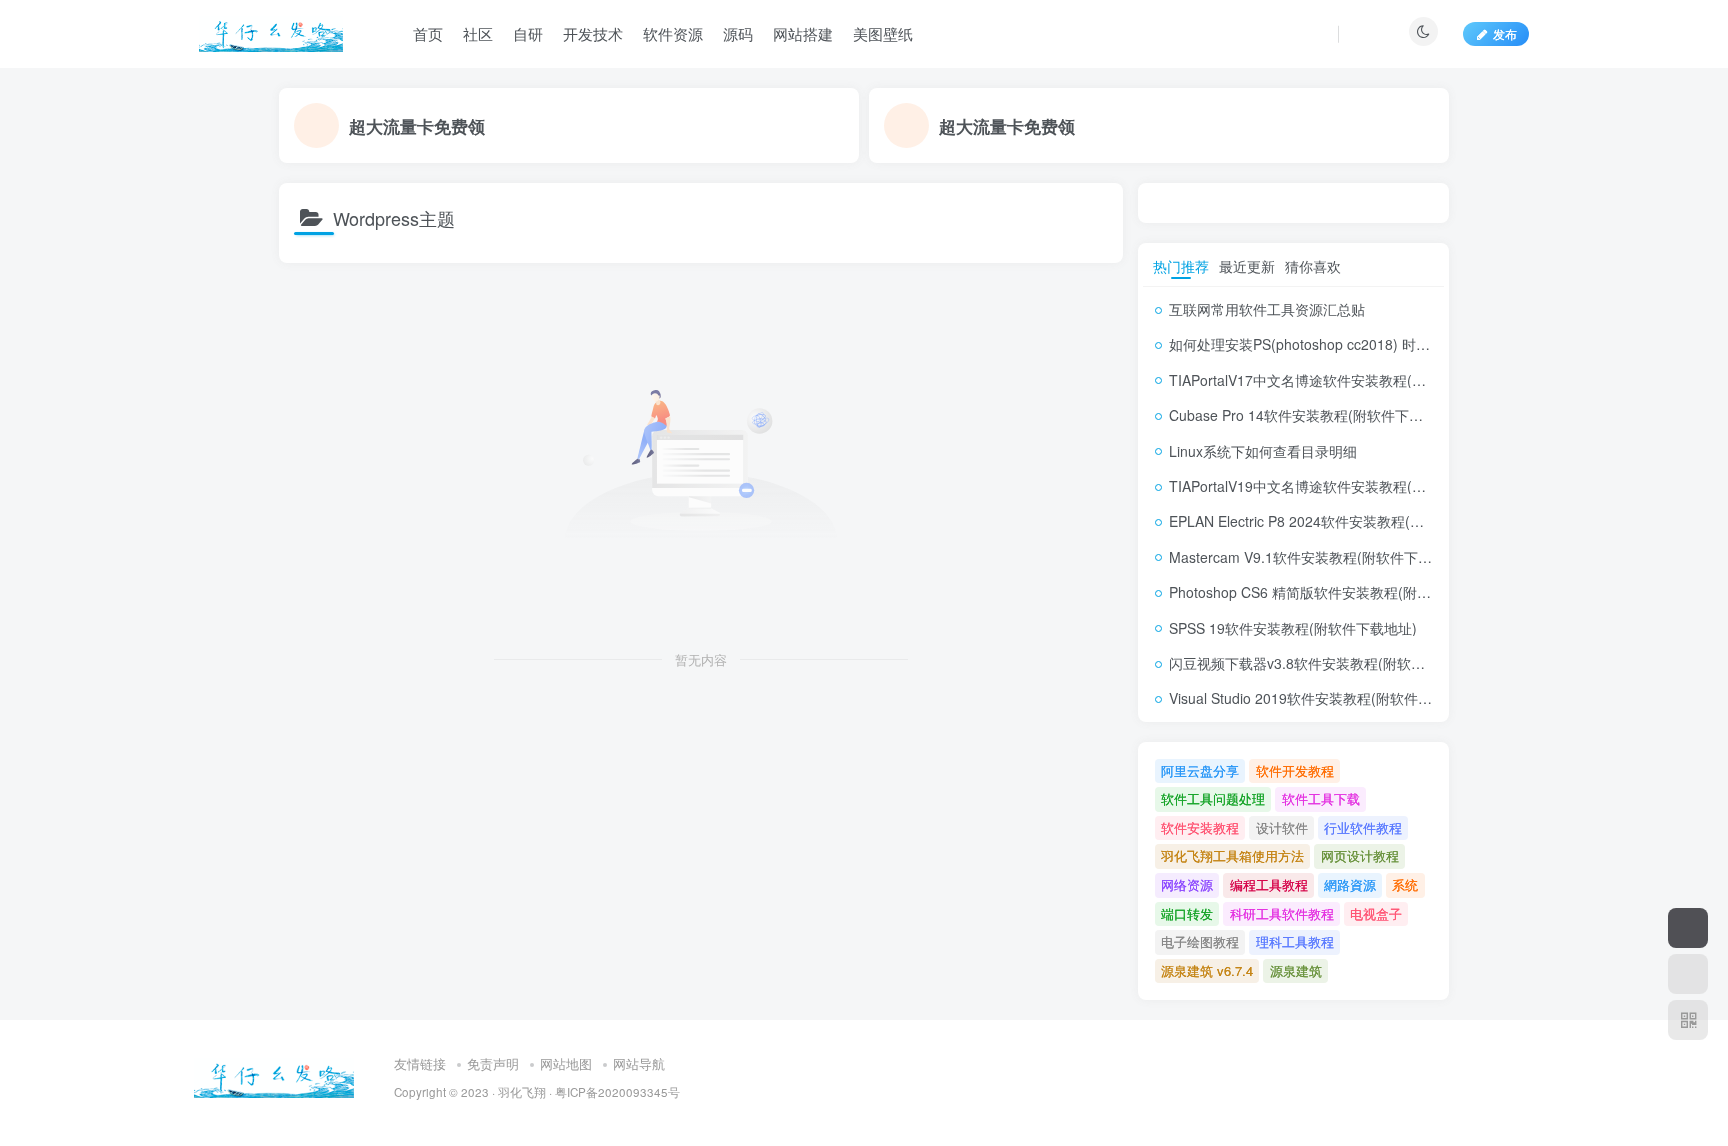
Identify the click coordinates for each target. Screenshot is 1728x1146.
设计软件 (1282, 827)
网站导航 (639, 1063)
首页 (428, 33)
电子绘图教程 (1200, 941)
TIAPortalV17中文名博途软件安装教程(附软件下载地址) (1342, 380)
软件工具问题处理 (1213, 798)
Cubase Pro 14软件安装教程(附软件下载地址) (1312, 415)
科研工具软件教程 (1282, 913)
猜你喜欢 (1313, 266)
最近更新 (1247, 266)
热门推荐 (1181, 266)
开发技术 (593, 33)
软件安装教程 (1200, 827)
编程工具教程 (1269, 884)
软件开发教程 (1295, 770)
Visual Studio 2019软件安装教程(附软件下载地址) (1324, 698)
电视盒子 (1376, 913)
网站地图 (566, 1063)
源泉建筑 (1296, 970)
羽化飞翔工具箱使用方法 (1232, 855)
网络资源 (1187, 884)
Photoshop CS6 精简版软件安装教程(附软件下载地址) (1337, 592)
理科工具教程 (1295, 941)
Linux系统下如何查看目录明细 (1263, 451)
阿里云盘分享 (1200, 770)
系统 (1405, 884)
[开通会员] (1688, 928)
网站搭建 (803, 33)
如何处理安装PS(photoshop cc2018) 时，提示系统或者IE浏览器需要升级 (1397, 344)
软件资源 (673, 33)
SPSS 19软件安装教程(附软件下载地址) (1293, 628)
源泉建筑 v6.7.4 (1207, 970)
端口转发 (1187, 913)
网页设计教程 (1360, 855)
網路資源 (1350, 884)
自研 (528, 33)
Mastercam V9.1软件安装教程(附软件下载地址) (1317, 557)
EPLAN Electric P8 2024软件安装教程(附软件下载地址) (1341, 521)
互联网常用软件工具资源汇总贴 (1267, 309)
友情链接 (420, 1063)
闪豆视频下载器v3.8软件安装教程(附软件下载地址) (1327, 663)
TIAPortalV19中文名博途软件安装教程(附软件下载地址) (1342, 486)
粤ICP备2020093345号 (617, 1092)
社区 (478, 33)
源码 (738, 33)
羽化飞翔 (522, 1092)
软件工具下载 (1321, 798)
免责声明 (493, 1063)
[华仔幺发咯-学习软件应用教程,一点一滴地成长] (274, 1075)
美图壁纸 (883, 33)
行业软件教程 (1363, 827)
